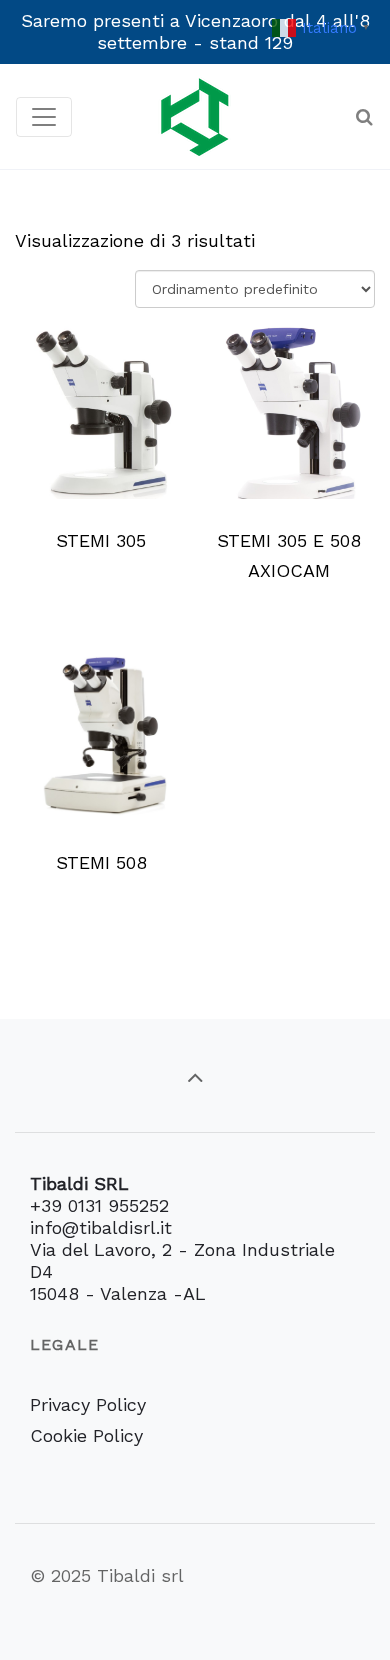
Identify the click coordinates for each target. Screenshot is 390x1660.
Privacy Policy (88, 1404)
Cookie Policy (86, 1435)
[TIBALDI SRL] (195, 116)
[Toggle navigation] (44, 117)
